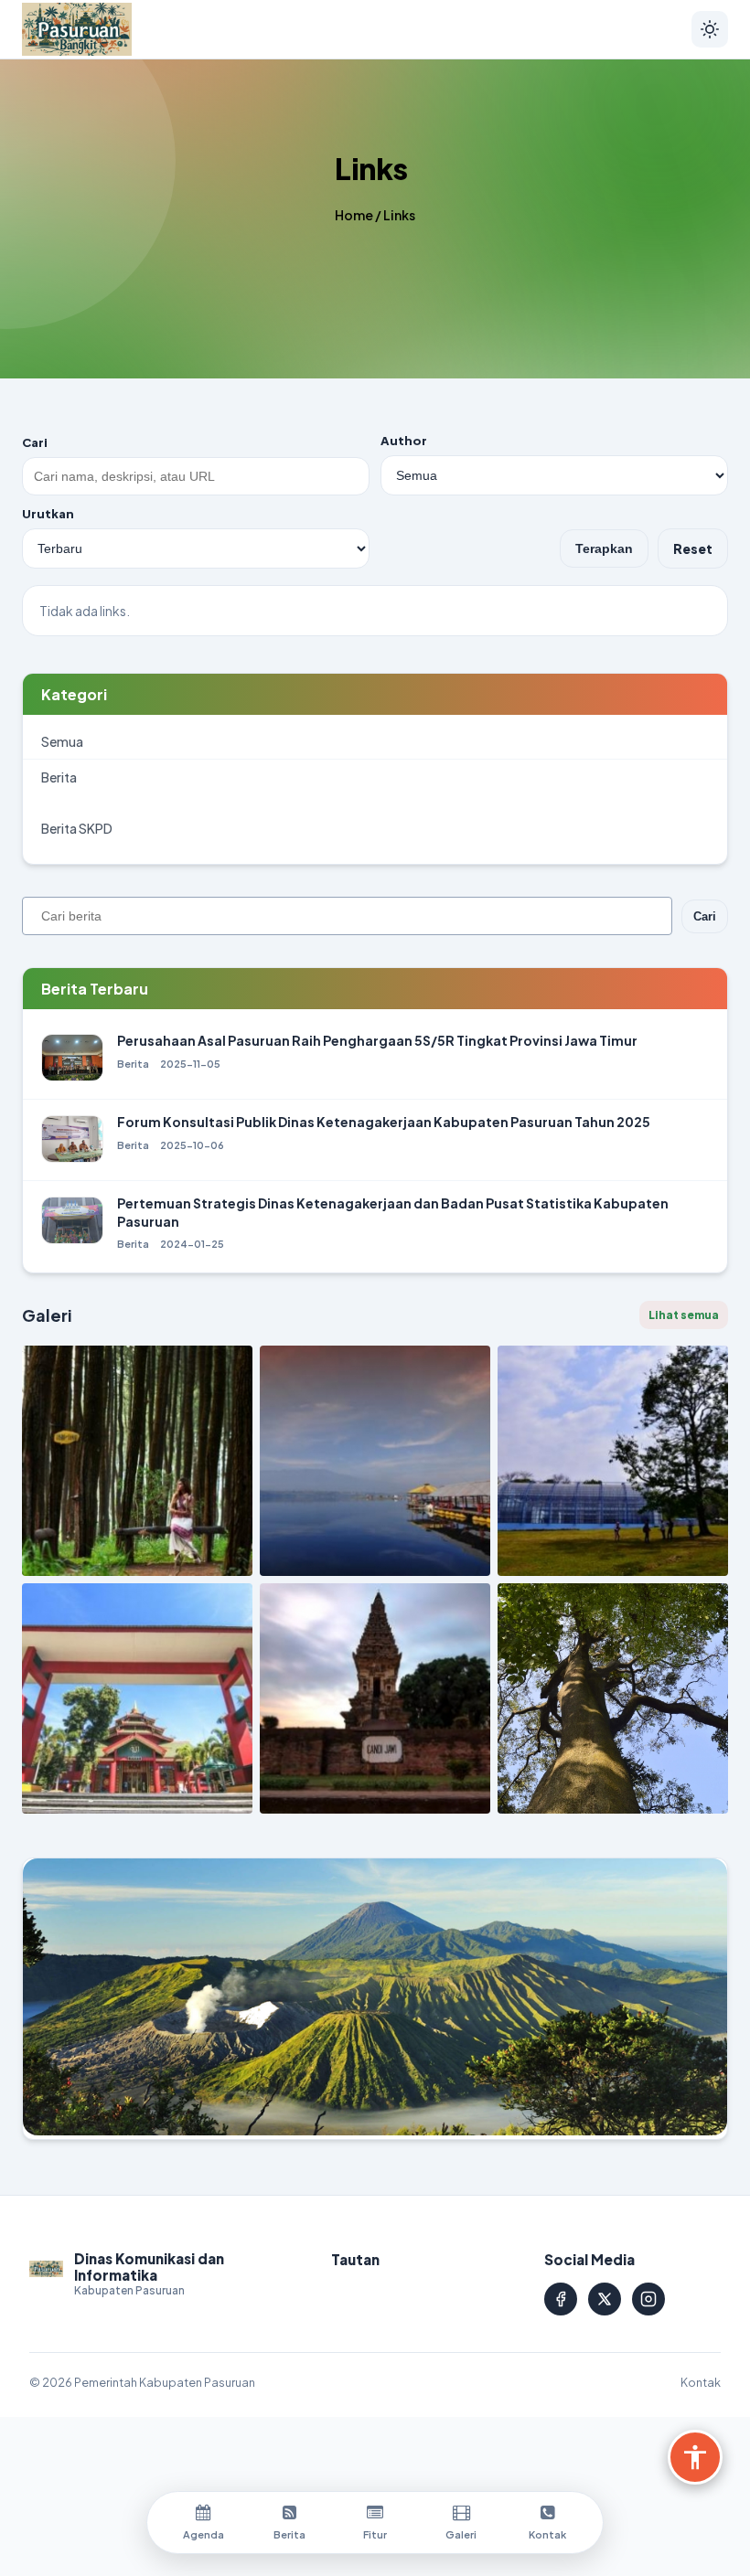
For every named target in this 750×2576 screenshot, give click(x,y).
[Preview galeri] (137, 1461)
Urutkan (48, 514)
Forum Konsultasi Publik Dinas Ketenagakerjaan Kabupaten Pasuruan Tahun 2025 (384, 1122)
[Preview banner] (375, 1998)
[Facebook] (561, 2299)
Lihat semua (684, 1315)
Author (404, 441)
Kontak (701, 2382)
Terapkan (604, 548)
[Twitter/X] (605, 2299)
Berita (59, 777)
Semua (62, 741)
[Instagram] (648, 2299)
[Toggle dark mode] (710, 29)
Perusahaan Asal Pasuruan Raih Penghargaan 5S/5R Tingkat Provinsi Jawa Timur (377, 1040)
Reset (693, 548)
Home (354, 215)
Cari (35, 442)
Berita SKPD (77, 828)
